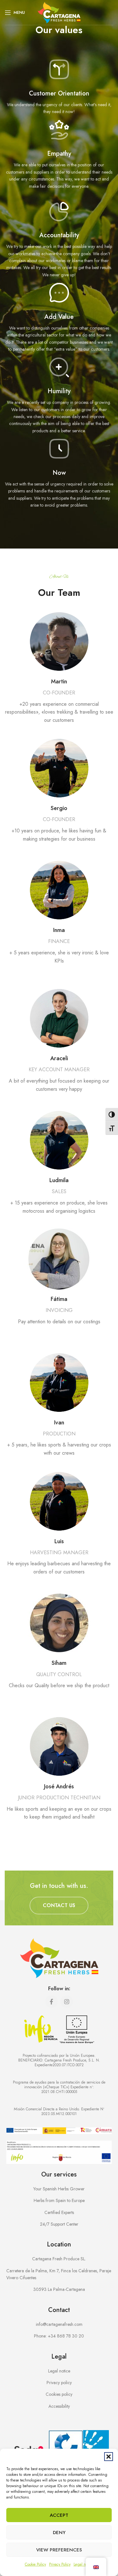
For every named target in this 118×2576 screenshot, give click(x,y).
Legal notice (84, 2564)
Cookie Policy (35, 2564)
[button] (109, 2457)
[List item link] (59, 2336)
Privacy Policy (60, 2564)
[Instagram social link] (67, 2002)
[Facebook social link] (52, 2002)
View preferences (59, 2550)
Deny (59, 2533)
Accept (59, 2515)
